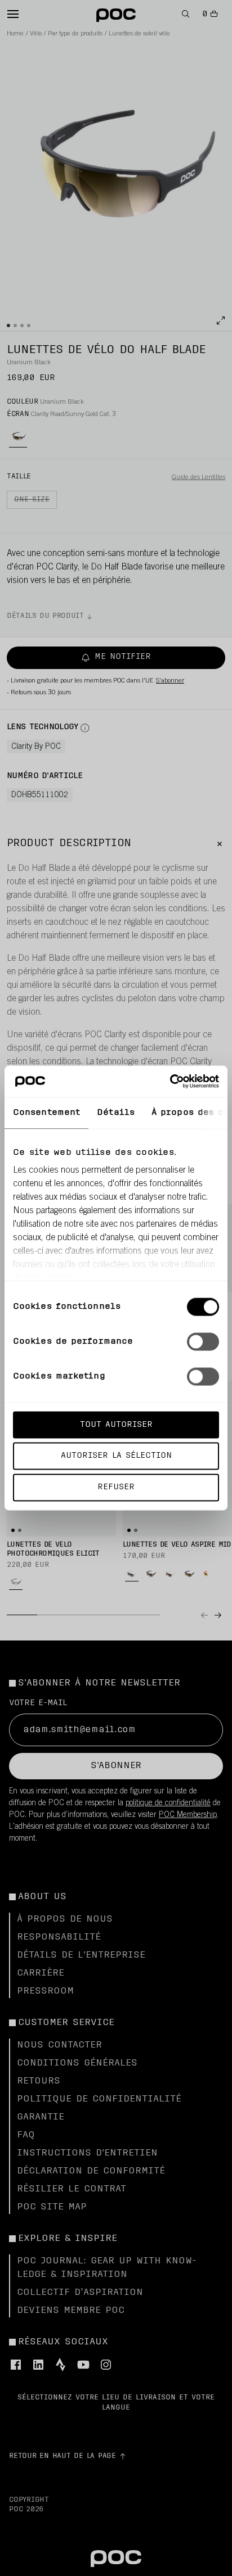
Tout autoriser (116, 1424)
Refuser (116, 1487)
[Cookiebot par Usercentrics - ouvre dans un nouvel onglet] (170, 1082)
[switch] (203, 1341)
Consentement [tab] (46, 1112)
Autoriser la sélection (116, 1456)
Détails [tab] (116, 1112)
